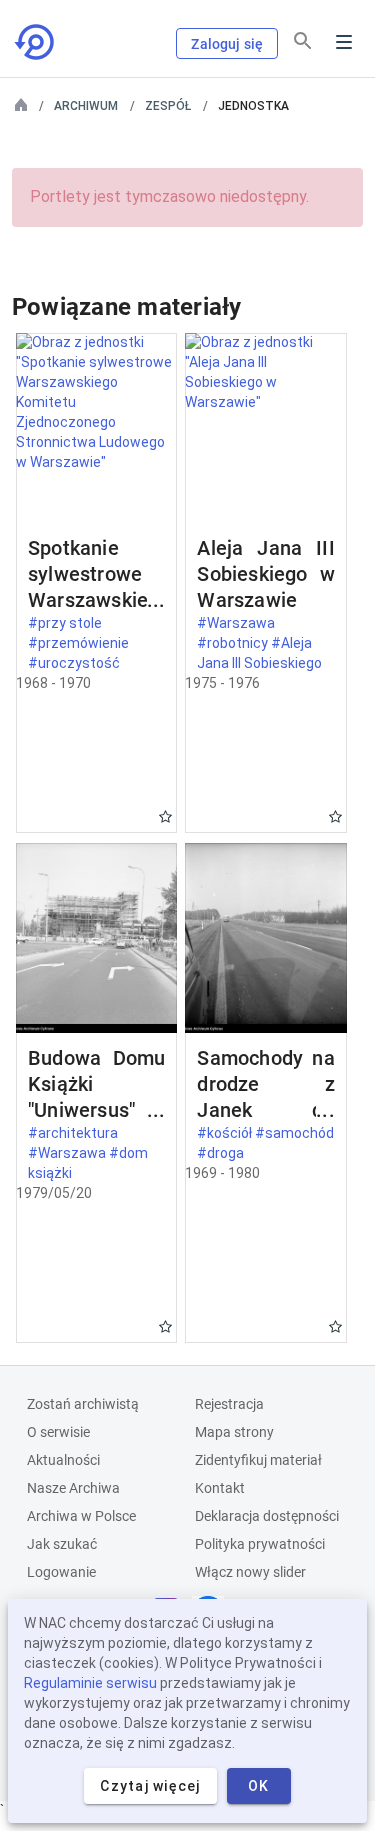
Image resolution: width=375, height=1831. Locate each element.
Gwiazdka (165, 816)
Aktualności (63, 1460)
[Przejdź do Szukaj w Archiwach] (36, 42)
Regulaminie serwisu (90, 1683)
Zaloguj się (227, 44)
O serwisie (58, 1432)
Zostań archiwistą (83, 1404)
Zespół (168, 106)
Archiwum (86, 106)
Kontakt (220, 1488)
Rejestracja (229, 1404)
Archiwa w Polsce (81, 1516)
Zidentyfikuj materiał (258, 1460)
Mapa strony (234, 1432)
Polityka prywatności (260, 1544)
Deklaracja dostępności (267, 1516)
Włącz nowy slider (250, 1572)
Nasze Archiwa (73, 1488)
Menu (344, 42)
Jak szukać (62, 1544)
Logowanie (61, 1572)
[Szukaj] (303, 41)
